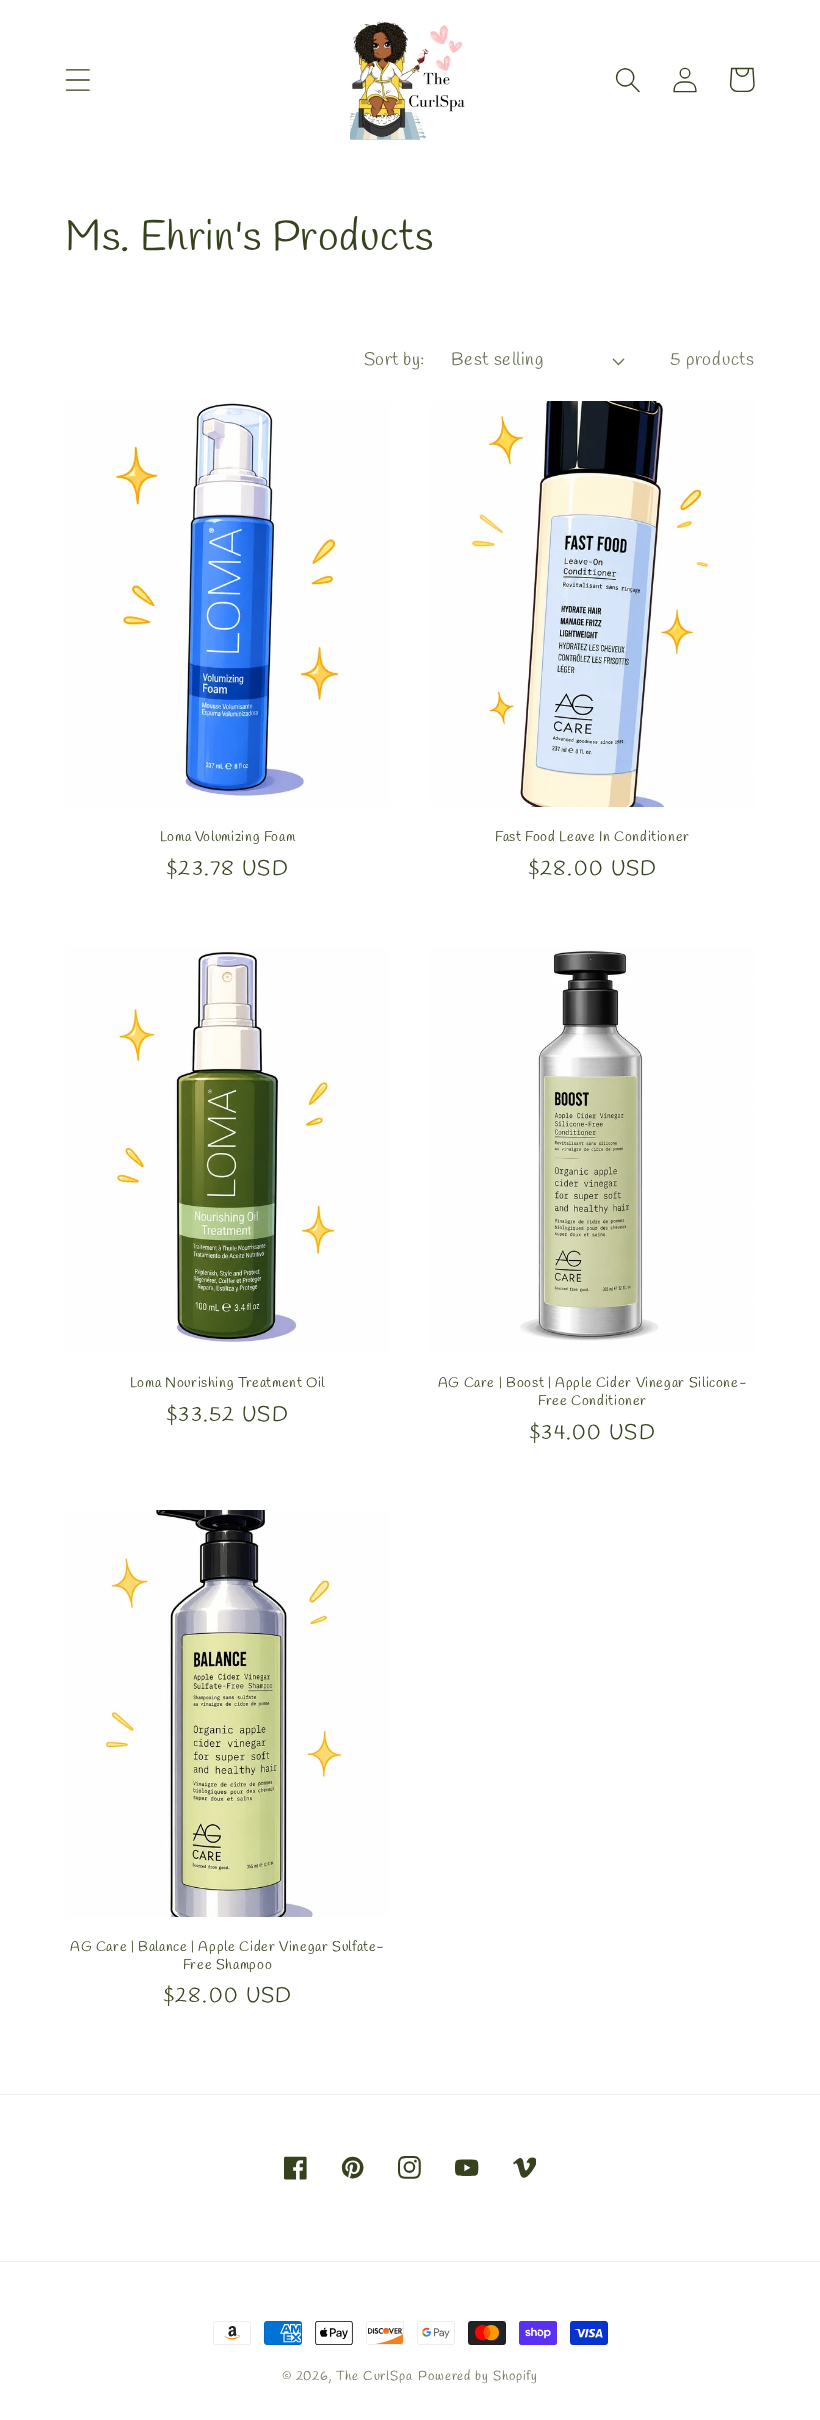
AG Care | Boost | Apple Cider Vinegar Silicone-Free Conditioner (593, 1392)
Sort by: (394, 360)
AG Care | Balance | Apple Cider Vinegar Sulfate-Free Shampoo (227, 1956)
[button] (77, 79)
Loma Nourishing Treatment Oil (227, 1383)
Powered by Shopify (478, 2376)
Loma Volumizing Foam (228, 837)
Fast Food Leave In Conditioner (592, 837)
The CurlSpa (374, 2376)
